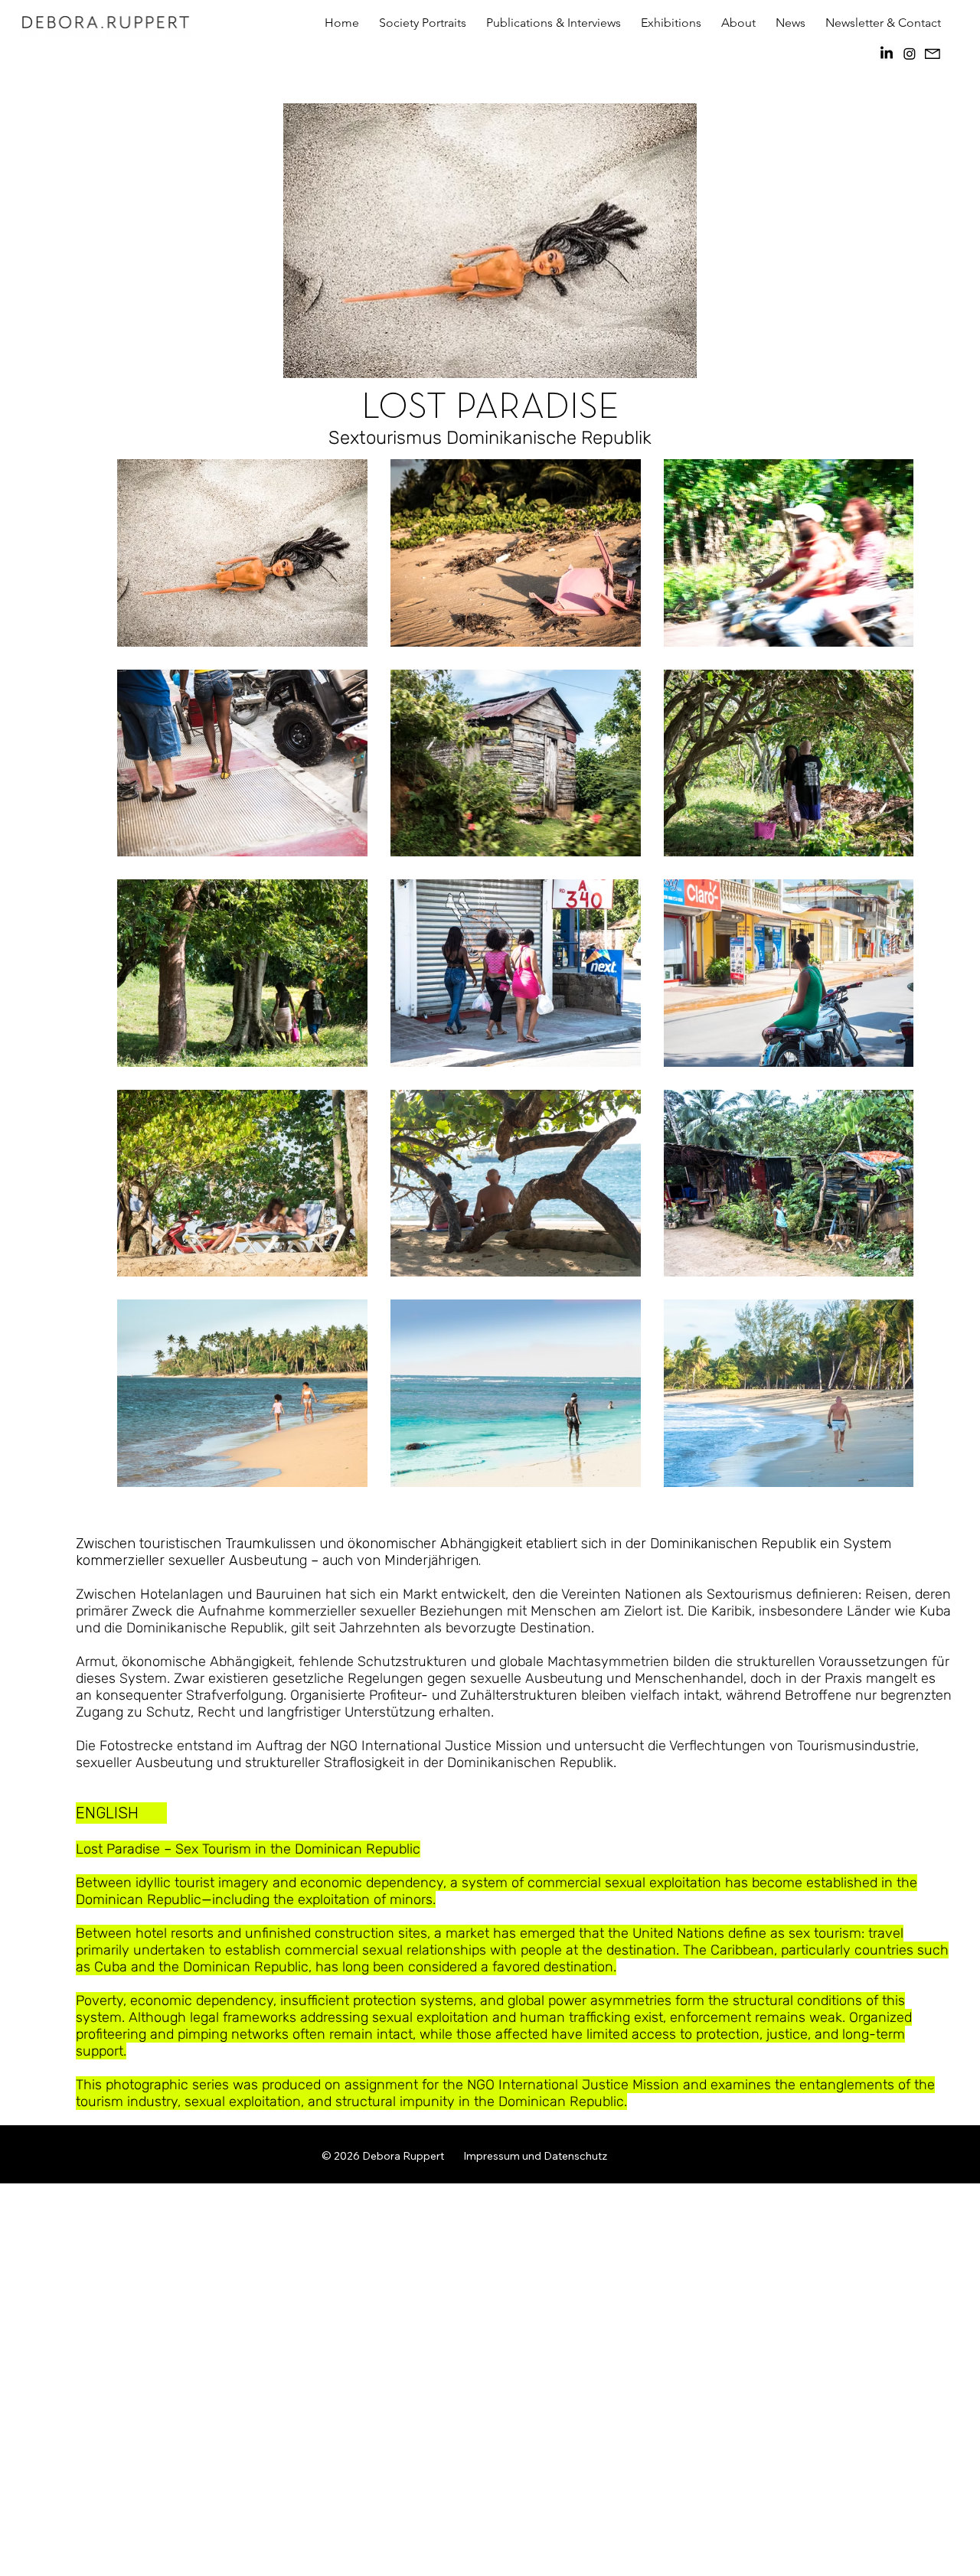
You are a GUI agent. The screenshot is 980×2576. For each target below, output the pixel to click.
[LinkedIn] (887, 54)
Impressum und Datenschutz (535, 2156)
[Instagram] (910, 54)
